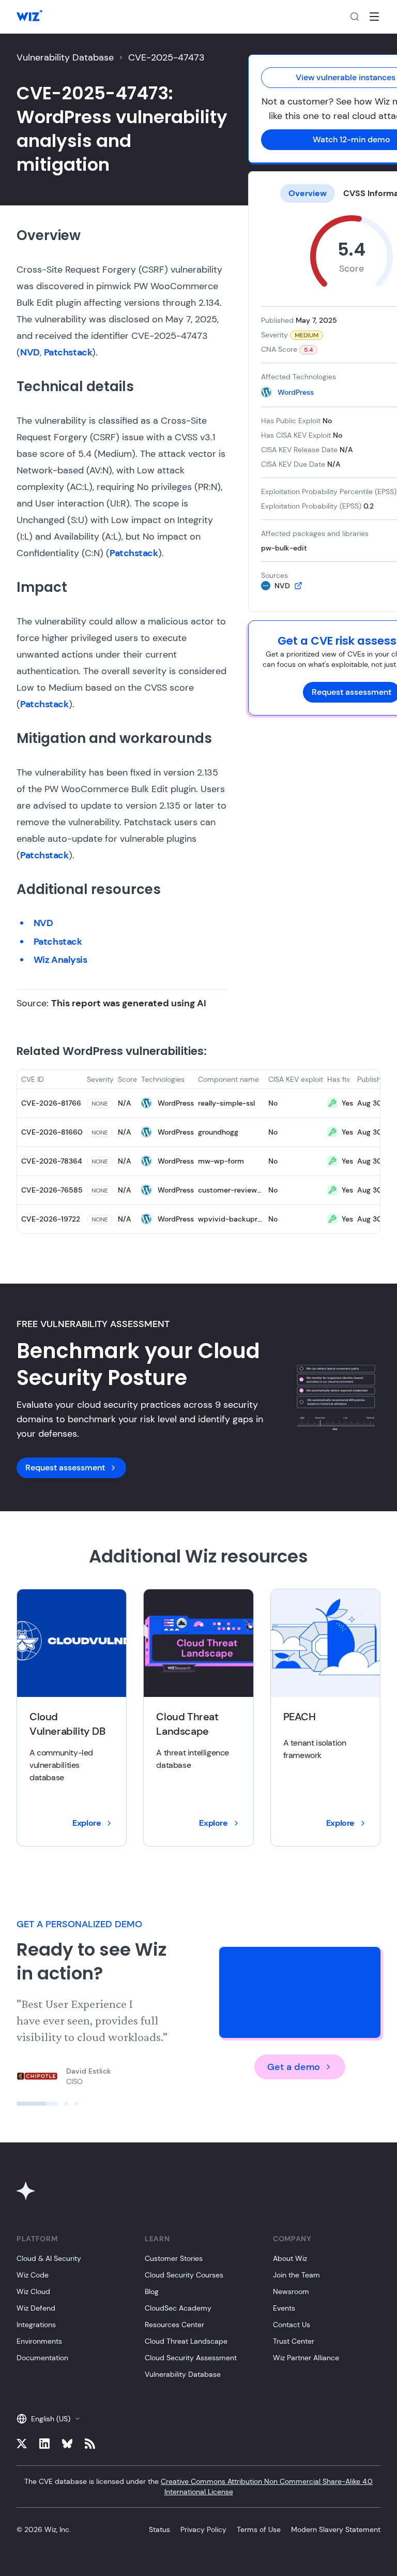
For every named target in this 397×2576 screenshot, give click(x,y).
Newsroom (291, 2291)
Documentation (42, 2358)
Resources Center (174, 2325)
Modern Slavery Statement (336, 2529)
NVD (30, 352)
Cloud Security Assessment (191, 2358)
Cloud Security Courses (184, 2275)
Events (284, 2308)
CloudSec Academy (178, 2308)
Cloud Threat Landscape (186, 2341)
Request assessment (65, 1468)
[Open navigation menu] (374, 17)
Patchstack (68, 352)
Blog (152, 2291)
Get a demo (294, 2067)
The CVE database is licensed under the (198, 2486)
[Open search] (355, 17)
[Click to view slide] (37, 2104)
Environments (39, 2341)
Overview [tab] (308, 193)
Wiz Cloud (33, 2291)
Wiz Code (33, 2275)
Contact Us (292, 2325)
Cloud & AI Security (49, 2258)
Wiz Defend (36, 2308)
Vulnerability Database (65, 57)
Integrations (36, 2325)
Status (159, 2529)
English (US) (51, 2419)
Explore (87, 1823)
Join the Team (296, 2275)
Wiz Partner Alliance (306, 2358)
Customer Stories (174, 2258)
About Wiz (290, 2258)
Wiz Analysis (60, 960)
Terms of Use (259, 2529)
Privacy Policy (203, 2529)
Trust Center (294, 2341)
